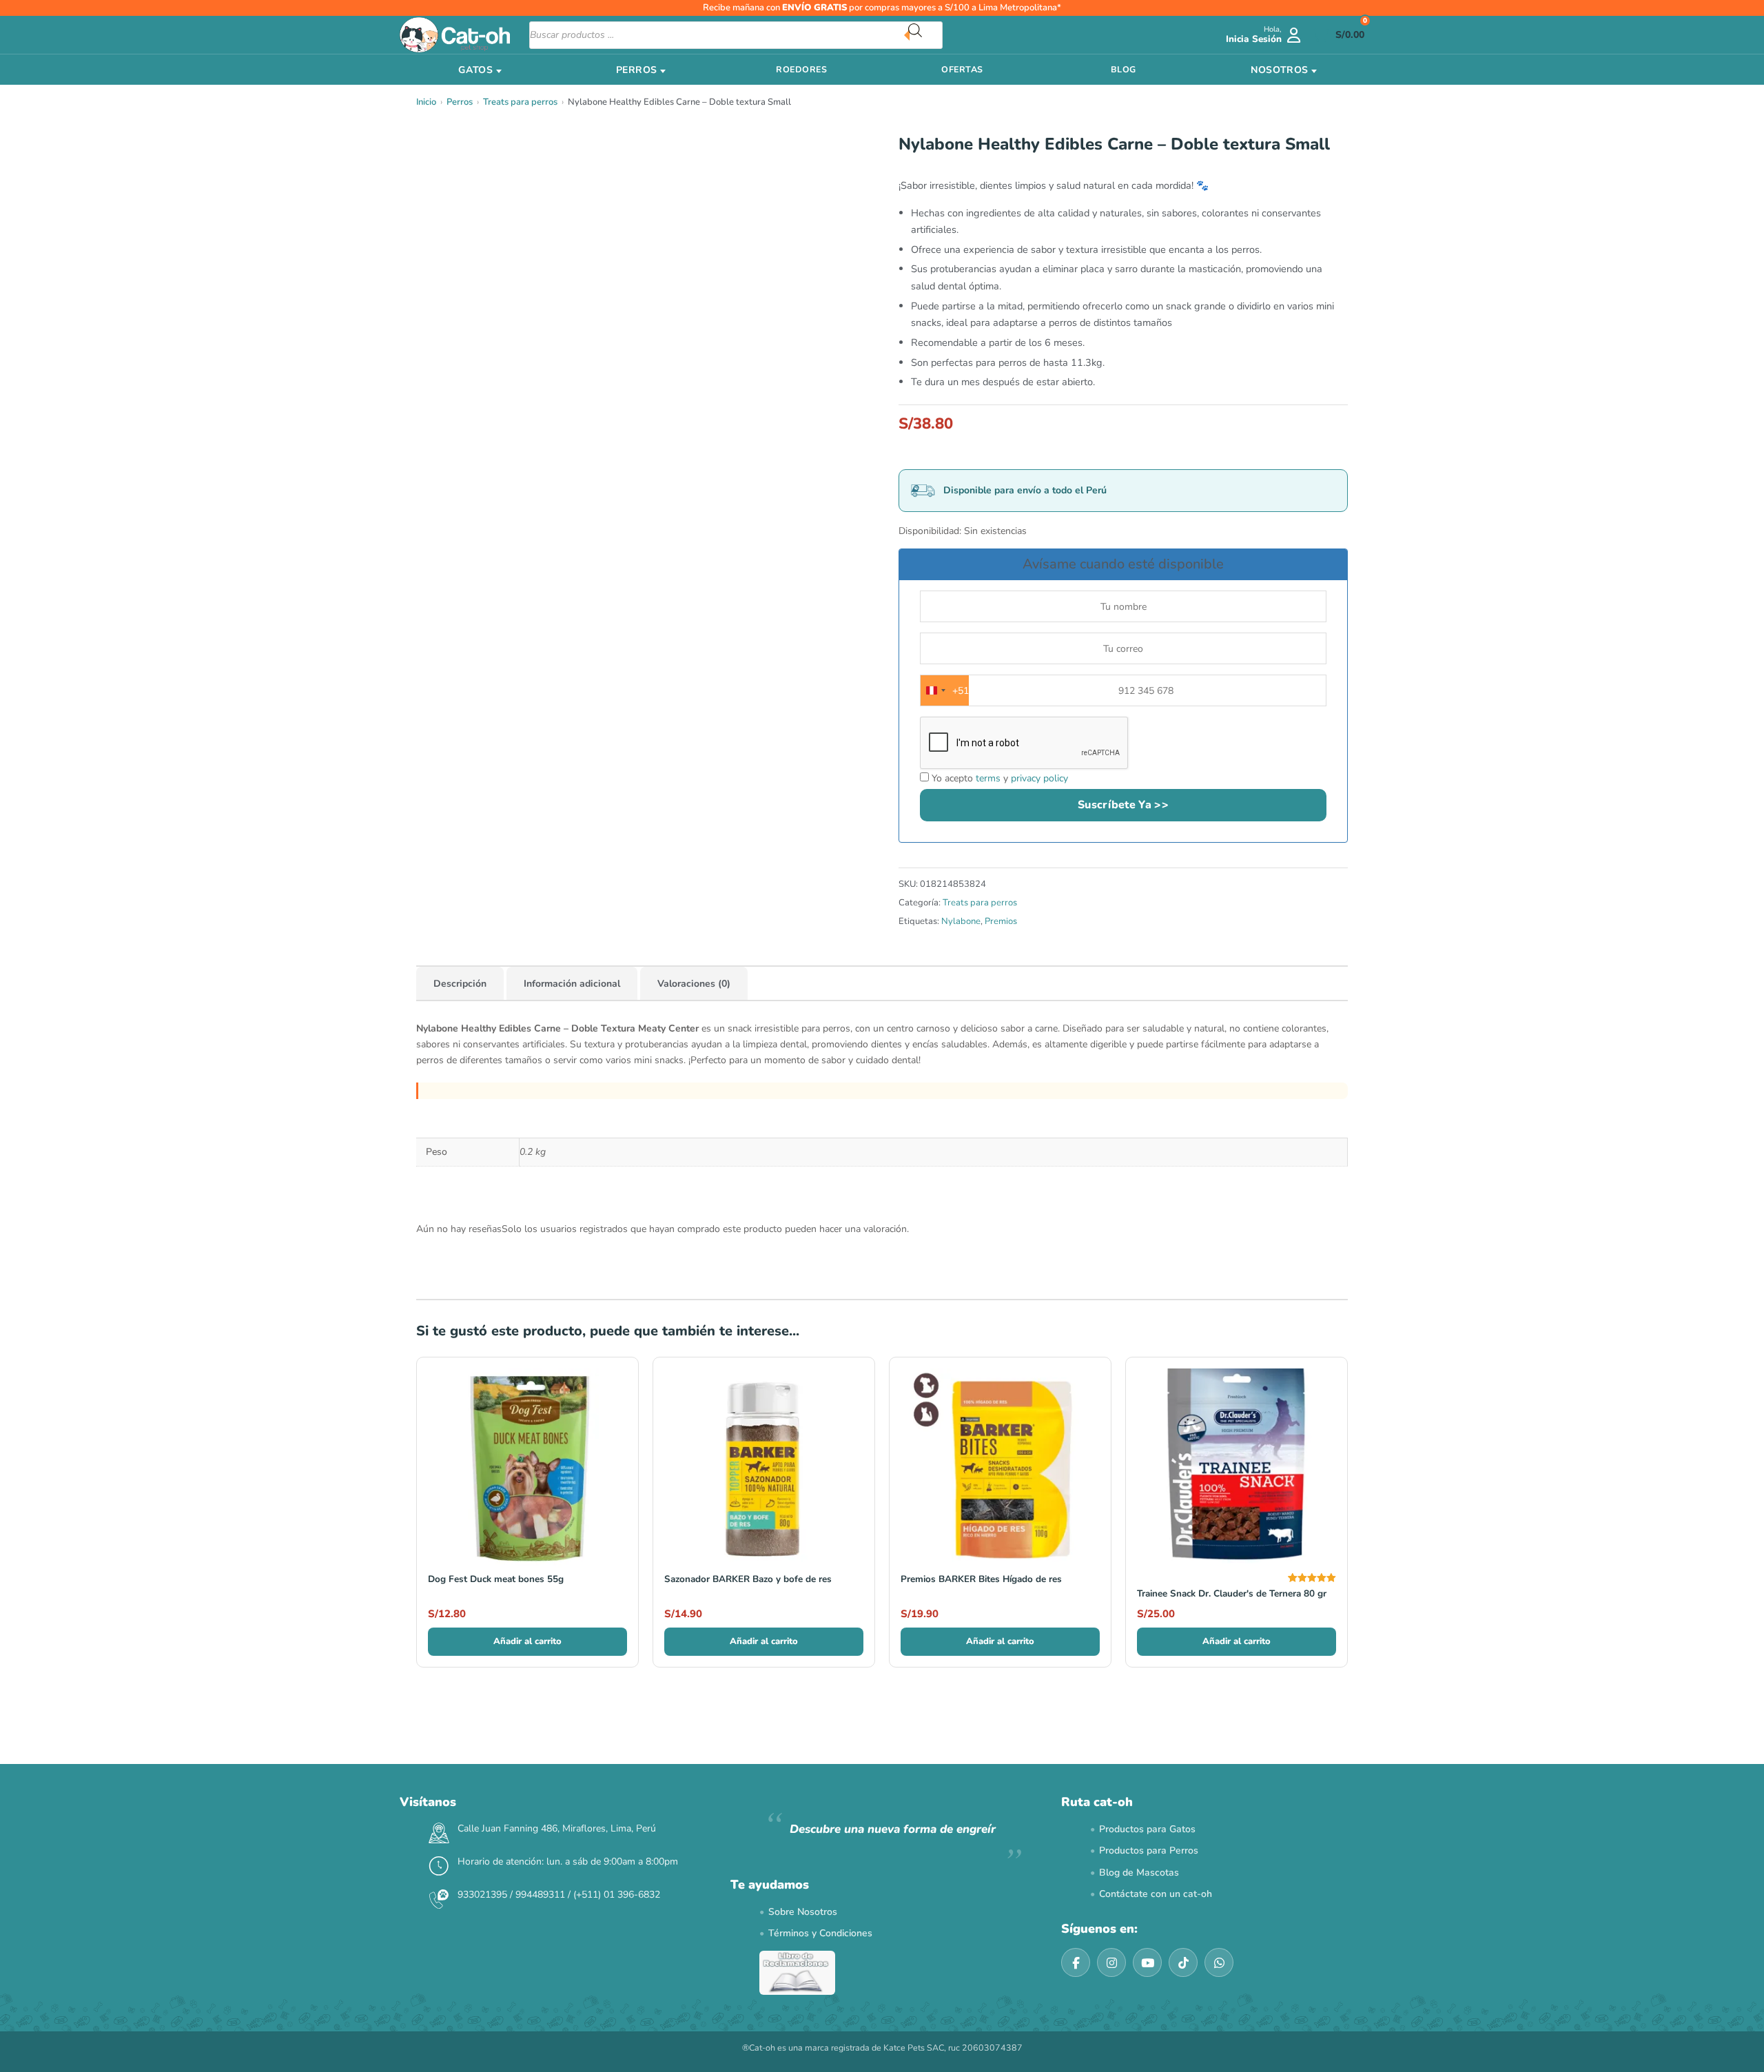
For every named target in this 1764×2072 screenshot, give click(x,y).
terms (988, 778)
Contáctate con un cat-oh (1156, 1894)
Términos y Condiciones (820, 1933)
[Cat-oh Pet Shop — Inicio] (455, 35)
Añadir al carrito (527, 1641)
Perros (460, 102)
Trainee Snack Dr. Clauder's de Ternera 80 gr (1232, 1593)
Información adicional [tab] (572, 984)
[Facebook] (1076, 1962)
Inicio (426, 102)
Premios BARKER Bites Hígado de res (981, 1579)
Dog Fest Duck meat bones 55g (496, 1579)
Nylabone (961, 921)
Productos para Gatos (1147, 1829)
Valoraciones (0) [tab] (694, 984)
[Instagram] (1111, 1962)
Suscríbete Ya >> (1123, 805)
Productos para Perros (1149, 1850)
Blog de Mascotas (1139, 1873)
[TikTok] (1183, 1962)
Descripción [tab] (460, 984)
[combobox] (945, 690)
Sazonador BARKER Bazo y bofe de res (748, 1579)
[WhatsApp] (1219, 1962)
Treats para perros (520, 102)
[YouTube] (1147, 1962)
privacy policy (1039, 778)
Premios (1001, 921)
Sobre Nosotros (803, 1912)
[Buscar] (925, 35)
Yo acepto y (998, 778)
